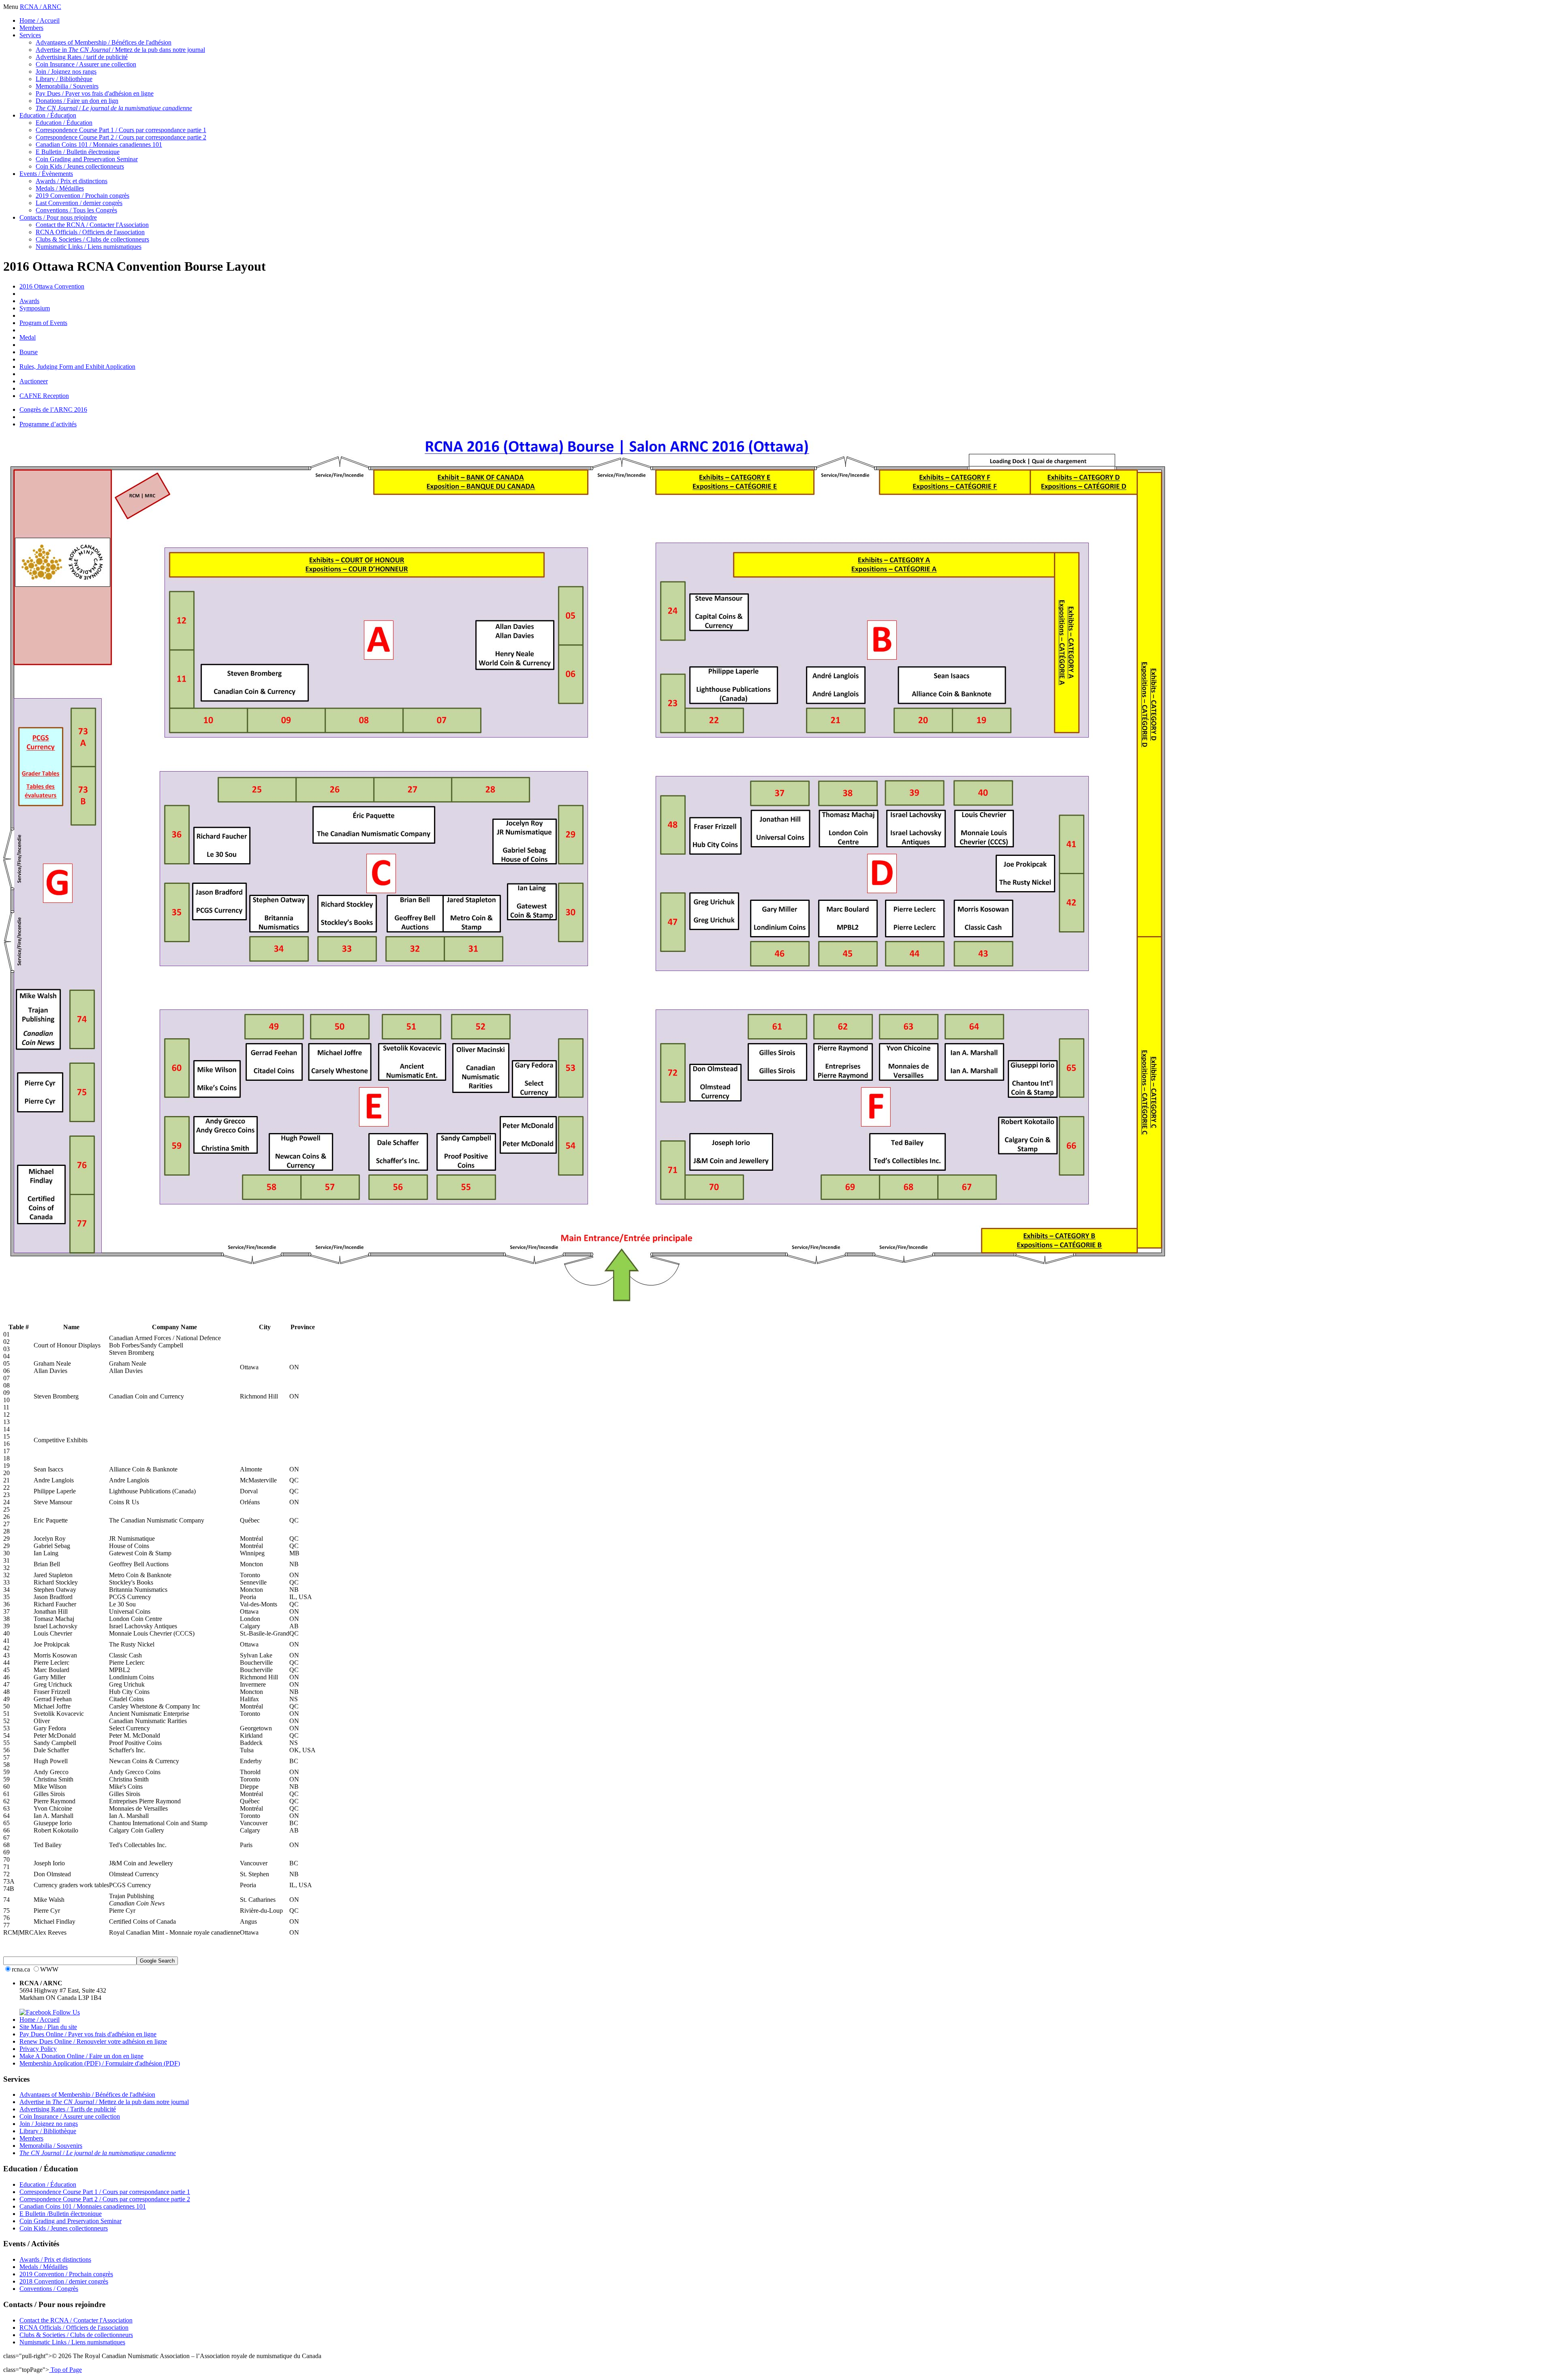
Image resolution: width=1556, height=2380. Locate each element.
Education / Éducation (48, 115)
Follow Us (65, 2012)
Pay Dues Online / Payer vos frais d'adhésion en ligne (88, 2034)
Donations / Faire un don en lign (77, 101)
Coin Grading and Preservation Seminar (87, 159)
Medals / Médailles (60, 188)
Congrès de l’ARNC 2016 (53, 409)
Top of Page (65, 2370)
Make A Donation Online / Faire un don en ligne (81, 2056)
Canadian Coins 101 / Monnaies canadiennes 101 (99, 144)
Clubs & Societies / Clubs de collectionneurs (92, 239)
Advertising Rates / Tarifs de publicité (68, 2109)
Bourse (29, 352)
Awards (29, 301)
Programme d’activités (48, 424)
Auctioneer (34, 381)
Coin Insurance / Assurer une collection (86, 64)
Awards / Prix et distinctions (72, 181)
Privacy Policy (38, 2049)
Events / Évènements (46, 174)
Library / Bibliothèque (64, 79)
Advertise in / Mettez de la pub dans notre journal (120, 50)
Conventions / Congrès (49, 2289)
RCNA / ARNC (41, 7)
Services (30, 35)
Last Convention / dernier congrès (79, 203)
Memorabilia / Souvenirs (67, 86)
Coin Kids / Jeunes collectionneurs (80, 166)
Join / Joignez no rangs (49, 2124)
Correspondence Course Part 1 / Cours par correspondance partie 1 (121, 130)
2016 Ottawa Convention (52, 286)
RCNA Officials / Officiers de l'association (90, 232)
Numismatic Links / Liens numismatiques (89, 247)
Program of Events (43, 323)
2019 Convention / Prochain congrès (82, 196)
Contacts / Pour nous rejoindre (58, 217)
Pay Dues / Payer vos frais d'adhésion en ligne (95, 93)
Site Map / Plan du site (48, 2027)
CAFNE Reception (44, 396)
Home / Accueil (40, 20)
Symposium (35, 308)
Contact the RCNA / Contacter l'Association (92, 225)
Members (31, 28)
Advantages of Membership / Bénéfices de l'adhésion (104, 42)
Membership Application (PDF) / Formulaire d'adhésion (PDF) (100, 2063)
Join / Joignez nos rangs (66, 72)
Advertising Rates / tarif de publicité (82, 57)
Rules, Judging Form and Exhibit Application (77, 367)
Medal (28, 337)
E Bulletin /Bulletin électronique (61, 2214)
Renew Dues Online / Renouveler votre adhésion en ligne (93, 2041)
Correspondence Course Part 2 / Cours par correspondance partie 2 (121, 137)
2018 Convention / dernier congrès (64, 2281)
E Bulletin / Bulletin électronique (78, 152)
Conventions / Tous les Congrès (76, 210)
